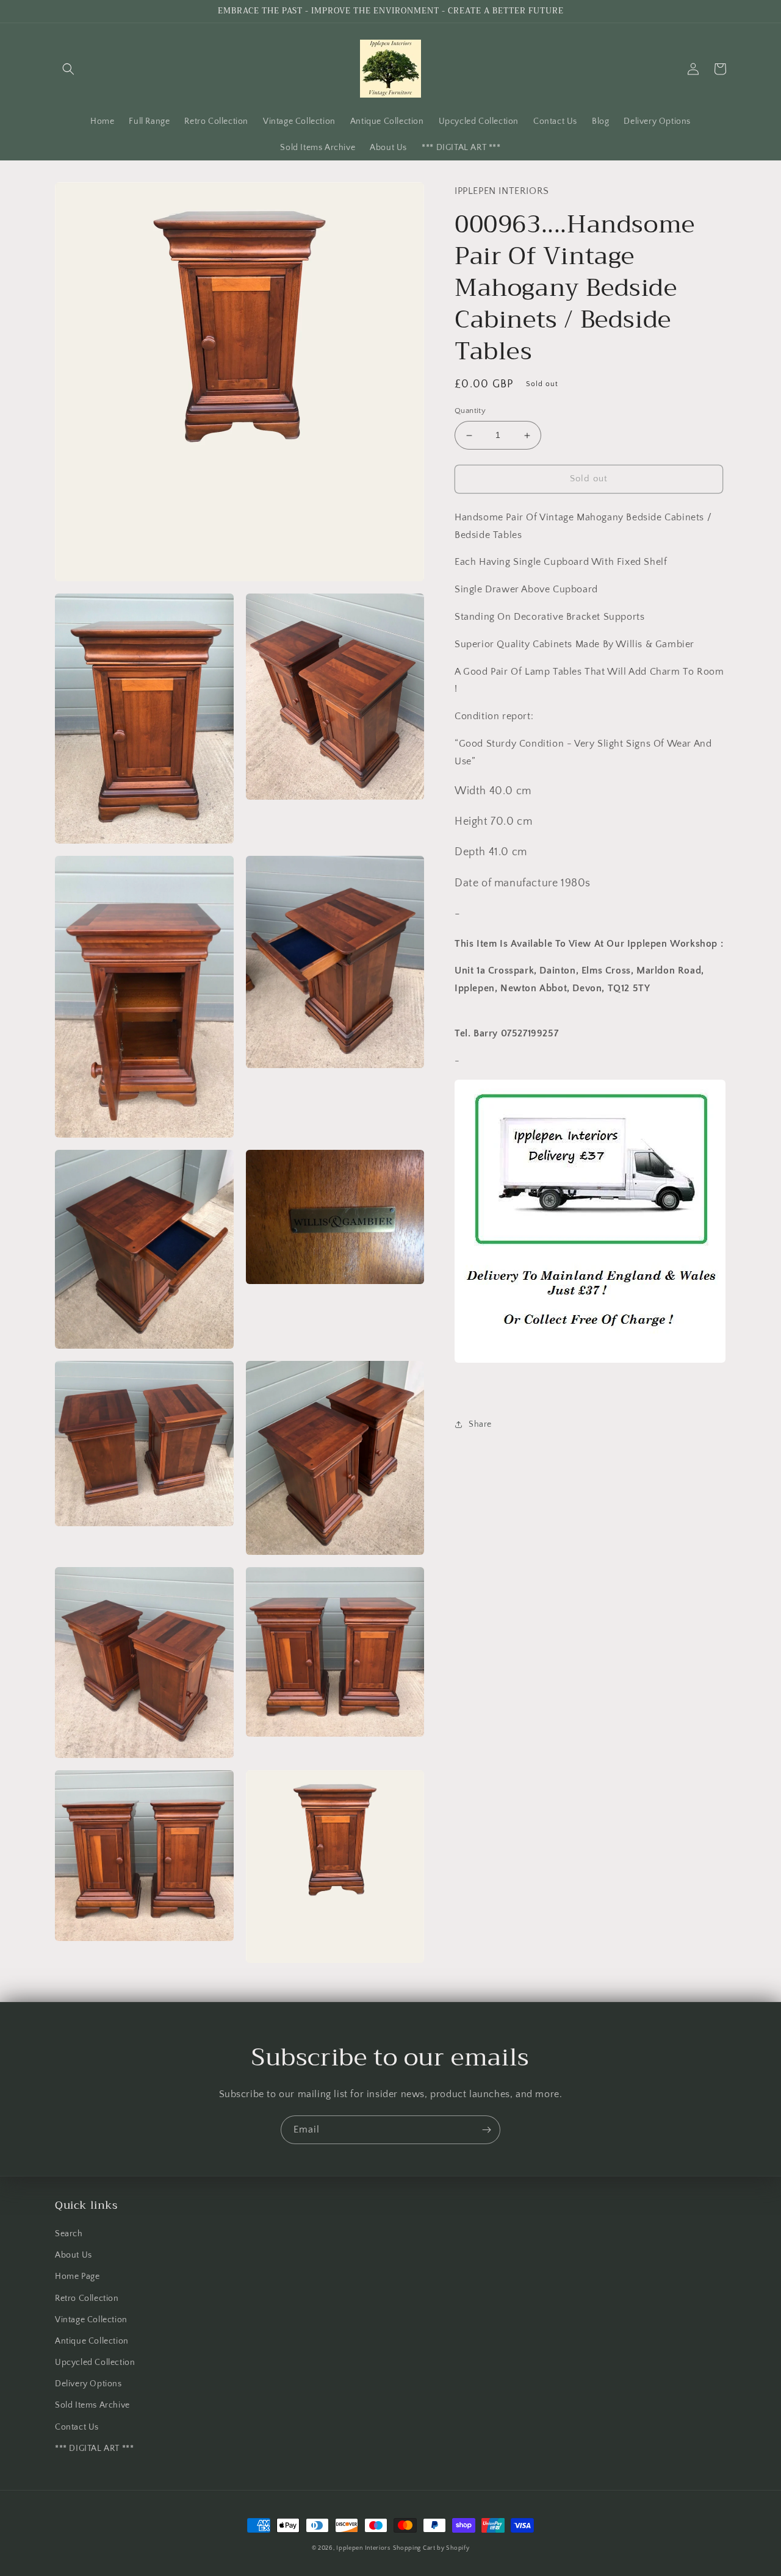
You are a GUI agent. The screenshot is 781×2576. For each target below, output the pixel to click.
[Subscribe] (486, 2130)
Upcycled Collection (95, 2363)
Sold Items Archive (92, 2405)
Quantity (470, 411)
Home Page (77, 2276)
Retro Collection (87, 2298)
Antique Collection (92, 2341)
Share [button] (480, 1424)
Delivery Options (88, 2384)
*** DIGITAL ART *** (94, 2449)
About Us (74, 2255)
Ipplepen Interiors (363, 2548)
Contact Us (77, 2427)
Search (69, 2234)
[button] (68, 69)
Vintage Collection (91, 2320)
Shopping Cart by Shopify (431, 2548)
